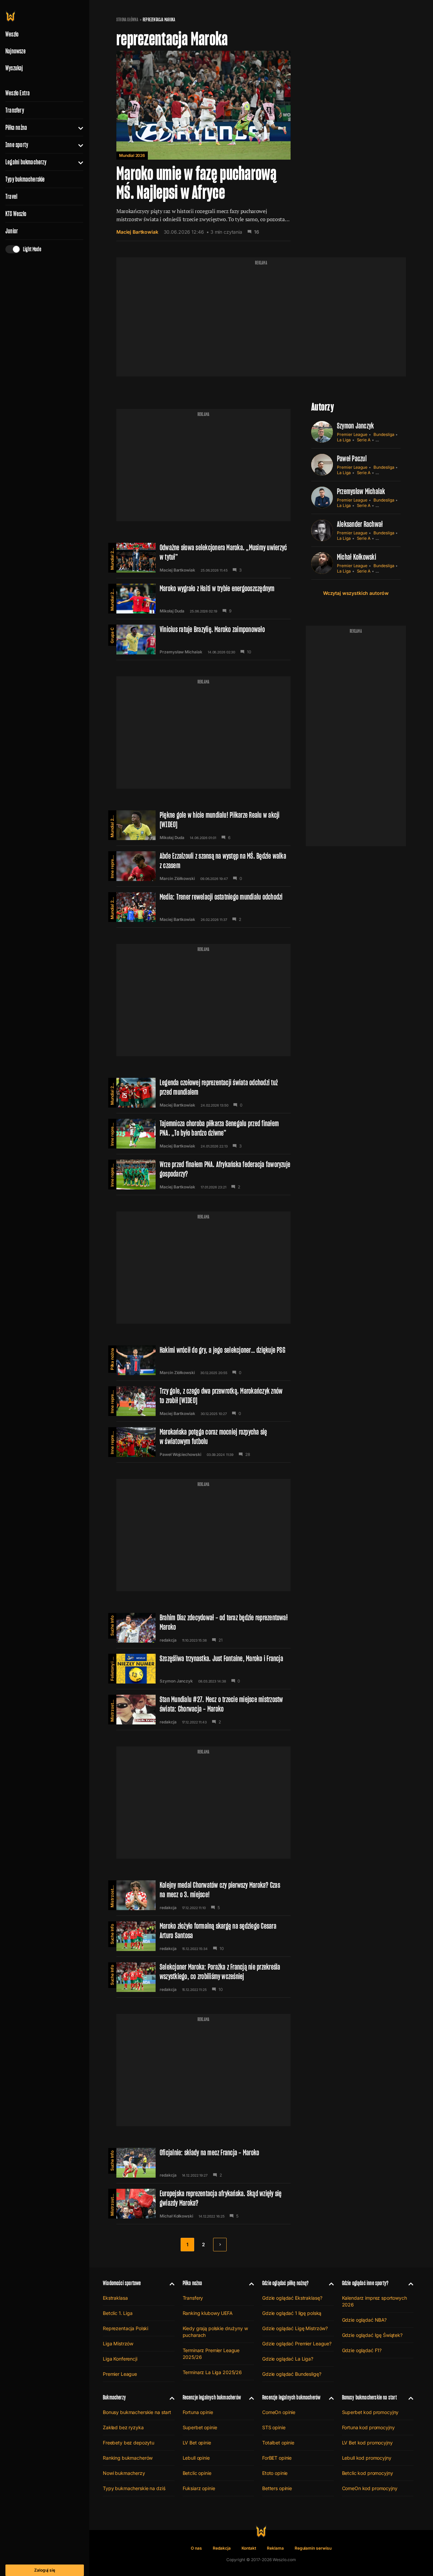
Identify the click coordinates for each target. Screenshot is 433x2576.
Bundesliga (384, 434)
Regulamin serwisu (313, 2548)
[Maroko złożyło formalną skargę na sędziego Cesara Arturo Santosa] (203, 1936)
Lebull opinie (196, 2458)
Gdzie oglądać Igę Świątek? (372, 2335)
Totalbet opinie (278, 2443)
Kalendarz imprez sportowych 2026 (374, 2301)
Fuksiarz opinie (199, 2488)
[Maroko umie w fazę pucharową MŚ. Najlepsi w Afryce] (203, 146)
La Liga (344, 440)
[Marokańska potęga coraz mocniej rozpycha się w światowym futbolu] (203, 1442)
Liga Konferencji (120, 2359)
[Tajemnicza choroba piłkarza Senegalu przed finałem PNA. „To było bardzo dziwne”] (203, 1134)
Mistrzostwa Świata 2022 (112, 1708)
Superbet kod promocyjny (370, 2412)
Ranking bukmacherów (128, 2458)
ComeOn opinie (279, 2412)
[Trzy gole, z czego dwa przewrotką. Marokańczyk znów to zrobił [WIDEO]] (203, 1401)
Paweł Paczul (352, 458)
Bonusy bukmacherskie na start (137, 2412)
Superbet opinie (200, 2427)
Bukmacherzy (114, 2397)
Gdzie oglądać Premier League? (297, 2343)
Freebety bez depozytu (129, 2443)
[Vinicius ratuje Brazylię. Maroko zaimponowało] (203, 640)
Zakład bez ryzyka (123, 2427)
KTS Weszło (16, 214)
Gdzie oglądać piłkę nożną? (286, 2283)
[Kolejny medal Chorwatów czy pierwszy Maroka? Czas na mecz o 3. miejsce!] (203, 1895)
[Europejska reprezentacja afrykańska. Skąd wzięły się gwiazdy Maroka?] (203, 2204)
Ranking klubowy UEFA (208, 2313)
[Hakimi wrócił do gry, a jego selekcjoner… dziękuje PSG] (203, 1360)
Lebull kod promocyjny (367, 2458)
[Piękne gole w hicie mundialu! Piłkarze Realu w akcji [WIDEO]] (203, 825)
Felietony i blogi (112, 1667)
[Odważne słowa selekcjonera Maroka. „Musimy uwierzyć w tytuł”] (203, 558)
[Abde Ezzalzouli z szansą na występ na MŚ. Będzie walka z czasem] (203, 866)
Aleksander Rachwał (360, 524)
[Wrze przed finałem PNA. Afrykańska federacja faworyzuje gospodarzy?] (203, 1175)
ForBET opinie (277, 2458)
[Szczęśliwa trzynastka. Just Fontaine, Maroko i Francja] (203, 1669)
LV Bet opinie (197, 2443)
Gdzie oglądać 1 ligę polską (292, 2313)
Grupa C (112, 635)
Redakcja (222, 2548)
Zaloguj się (45, 2570)
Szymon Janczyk (176, 1681)
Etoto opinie (275, 2473)
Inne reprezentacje (112, 865)
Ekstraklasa (115, 2298)
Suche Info (112, 1626)
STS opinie (274, 2427)
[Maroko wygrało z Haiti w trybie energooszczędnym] (203, 599)
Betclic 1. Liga (118, 2313)
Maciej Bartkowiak (137, 232)
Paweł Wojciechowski (180, 1455)
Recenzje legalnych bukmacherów (212, 2397)
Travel (11, 196)
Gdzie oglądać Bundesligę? (292, 2374)
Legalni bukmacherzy (26, 162)
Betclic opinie (197, 2473)
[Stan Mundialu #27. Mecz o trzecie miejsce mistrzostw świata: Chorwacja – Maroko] (203, 1710)
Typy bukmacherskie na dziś (134, 2488)
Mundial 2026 (132, 155)
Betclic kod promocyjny (368, 2473)
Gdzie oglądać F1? (362, 2350)
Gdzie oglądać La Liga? (288, 2359)
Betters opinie (277, 2488)
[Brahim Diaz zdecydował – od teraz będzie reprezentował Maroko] (203, 1628)
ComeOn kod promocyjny (370, 2488)
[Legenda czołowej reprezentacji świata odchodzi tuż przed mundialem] (203, 1093)
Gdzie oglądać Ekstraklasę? (292, 2298)
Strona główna (127, 20)
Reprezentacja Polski (126, 2328)
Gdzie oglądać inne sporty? (365, 2283)
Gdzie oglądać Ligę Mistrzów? (295, 2328)
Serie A (364, 440)
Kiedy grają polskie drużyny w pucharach (215, 2332)
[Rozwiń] (78, 127)
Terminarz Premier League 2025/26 (211, 2354)
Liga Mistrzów (118, 2343)
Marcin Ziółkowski (177, 879)
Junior (12, 231)
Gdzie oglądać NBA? (364, 2320)
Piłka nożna (16, 127)
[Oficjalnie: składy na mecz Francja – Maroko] (203, 2163)
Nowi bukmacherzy (124, 2473)
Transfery (15, 110)
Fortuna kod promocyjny (368, 2427)
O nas (196, 2548)
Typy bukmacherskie (25, 179)
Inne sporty (17, 145)
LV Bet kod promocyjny (367, 2443)
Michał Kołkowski (176, 2216)
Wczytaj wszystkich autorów (356, 593)
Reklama (275, 2548)
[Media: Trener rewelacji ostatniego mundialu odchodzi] (203, 907)
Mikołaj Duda (172, 611)
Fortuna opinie (198, 2412)
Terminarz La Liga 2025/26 (212, 2372)
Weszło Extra (18, 93)
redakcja (168, 1640)
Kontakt (249, 2548)
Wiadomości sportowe (122, 2283)
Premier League (352, 434)
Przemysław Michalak (181, 652)
